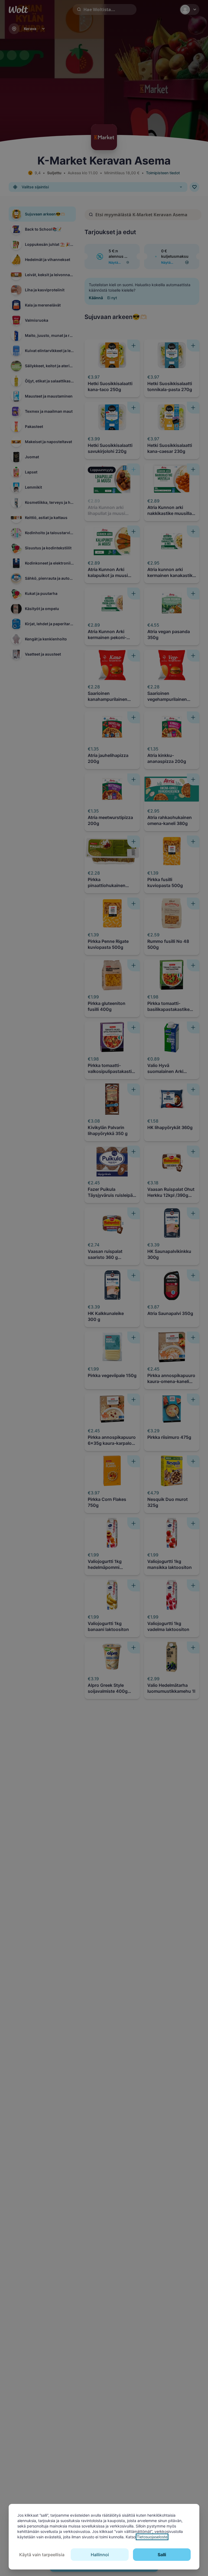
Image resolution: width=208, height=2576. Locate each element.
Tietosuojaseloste (152, 2537)
